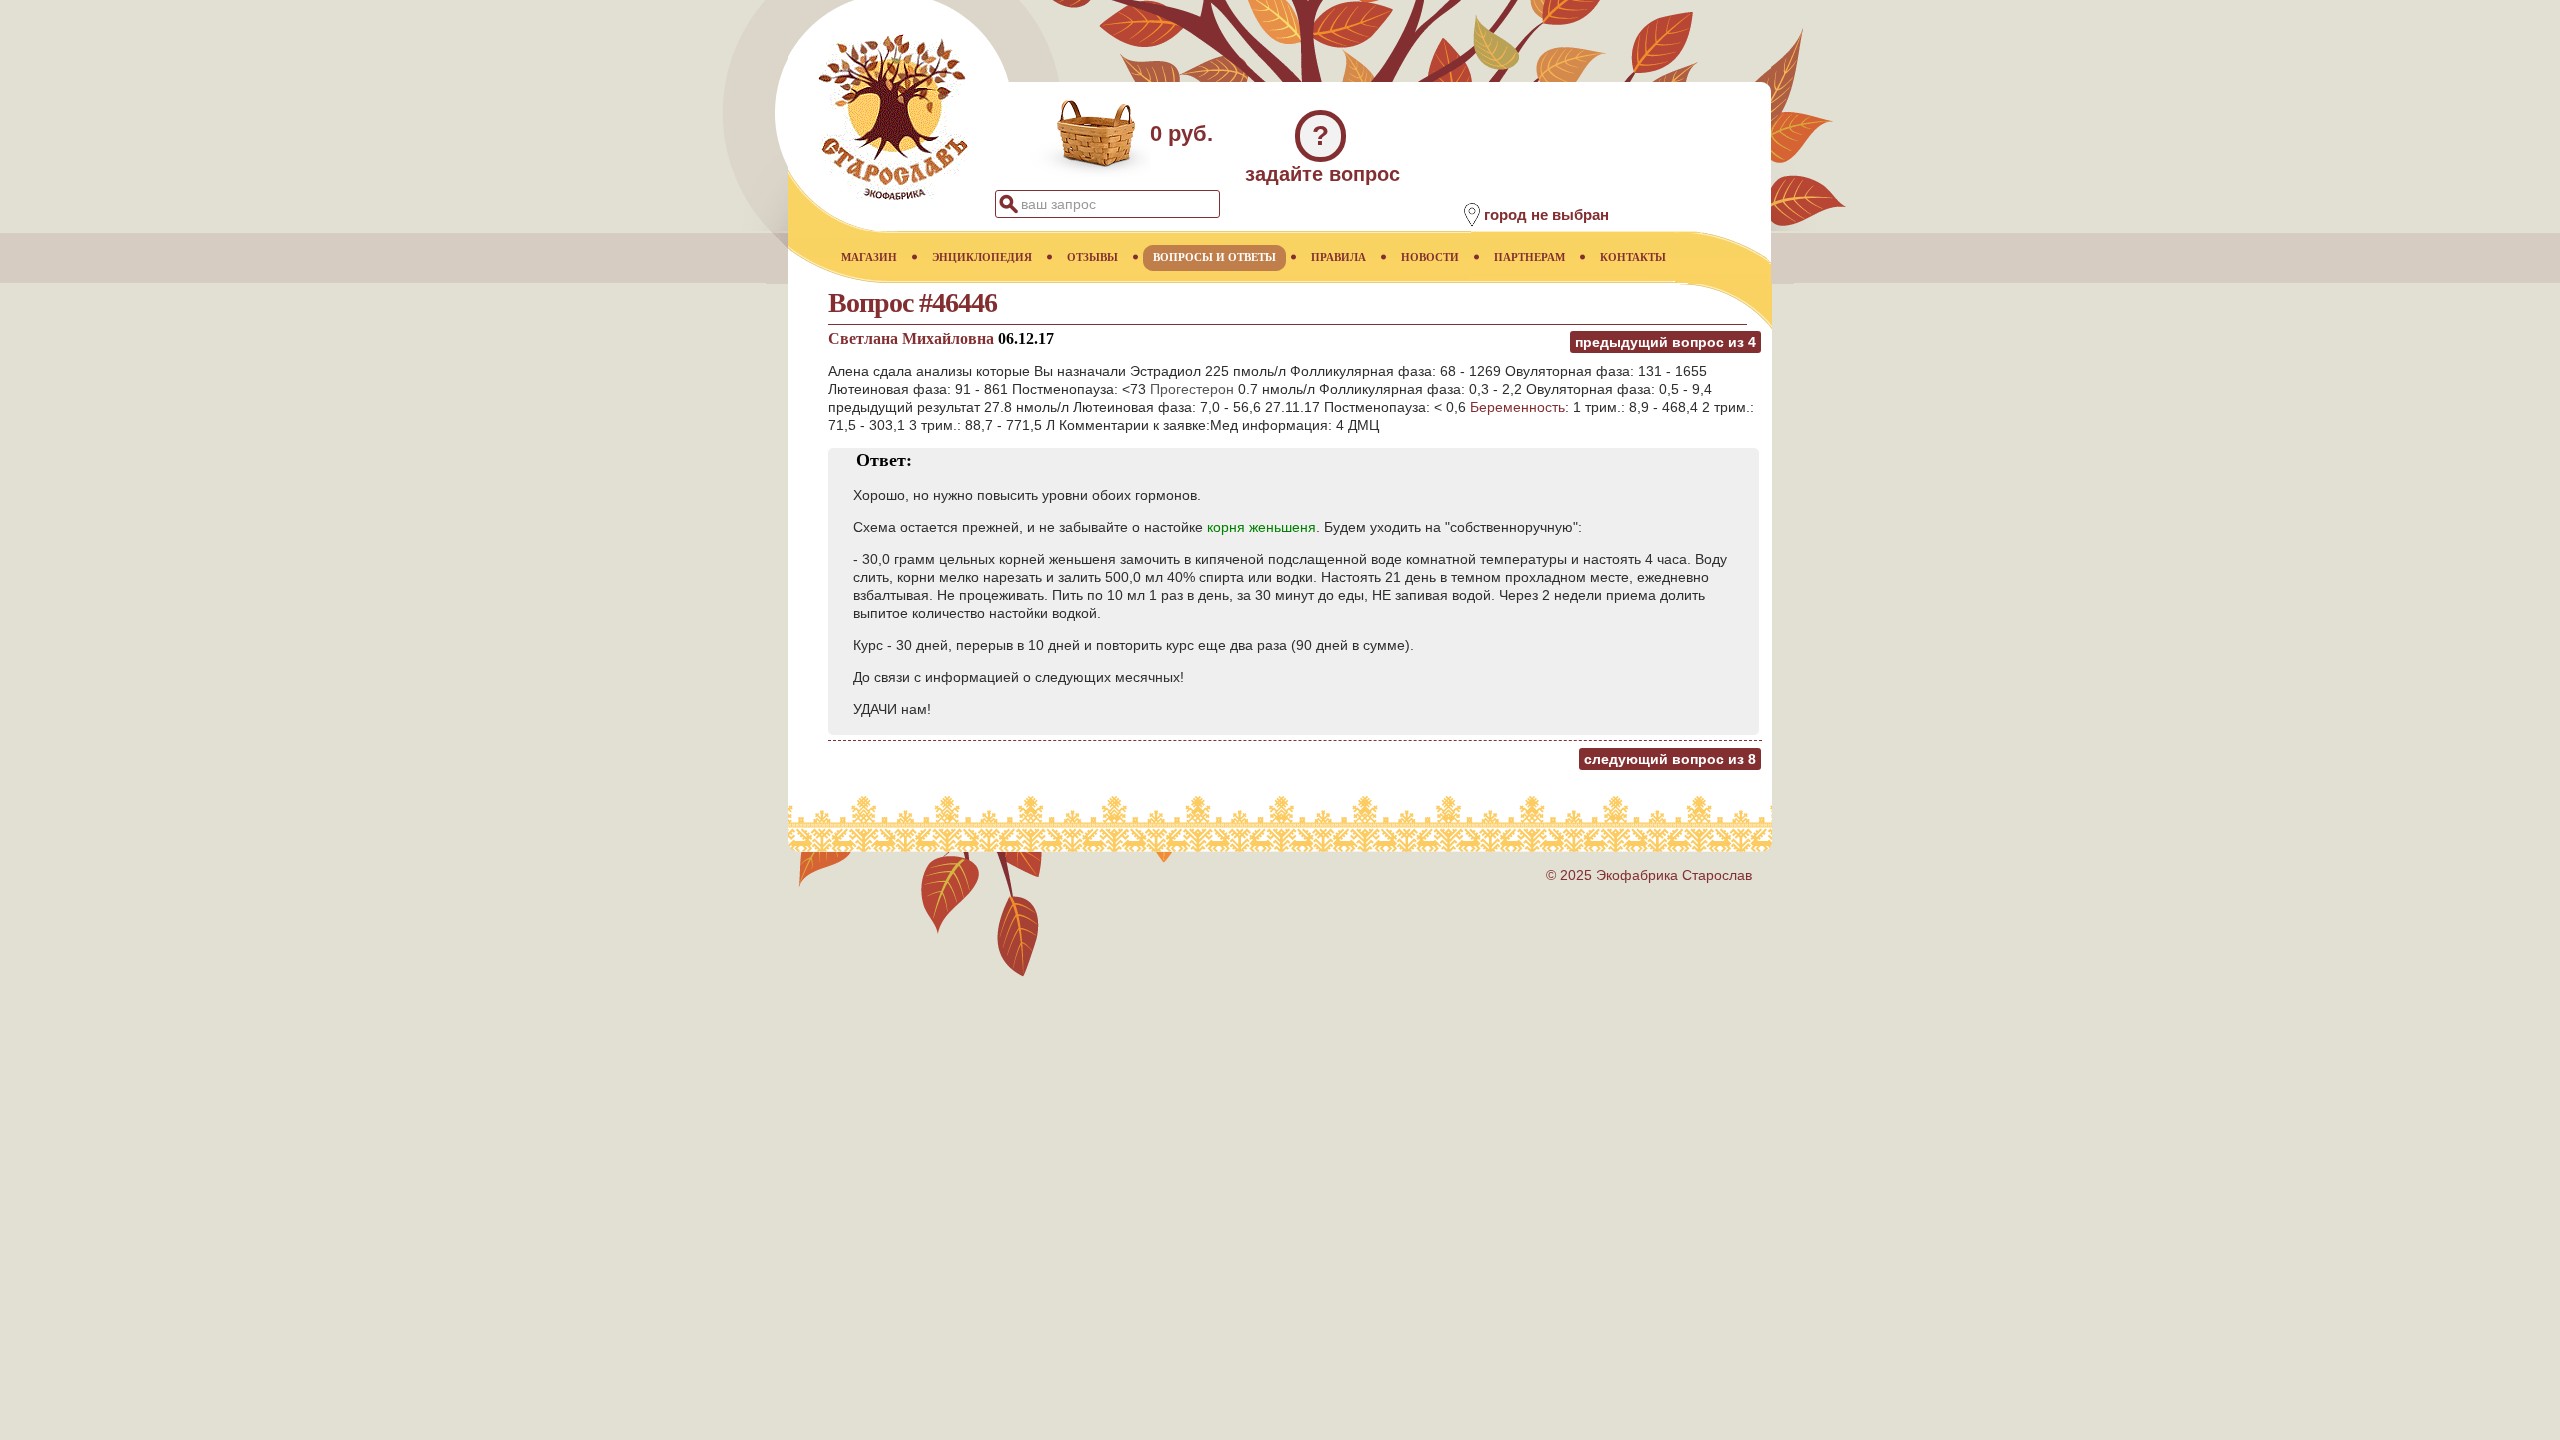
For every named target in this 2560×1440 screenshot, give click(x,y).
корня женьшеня (1261, 527)
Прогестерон (1192, 389)
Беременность (1517, 407)
